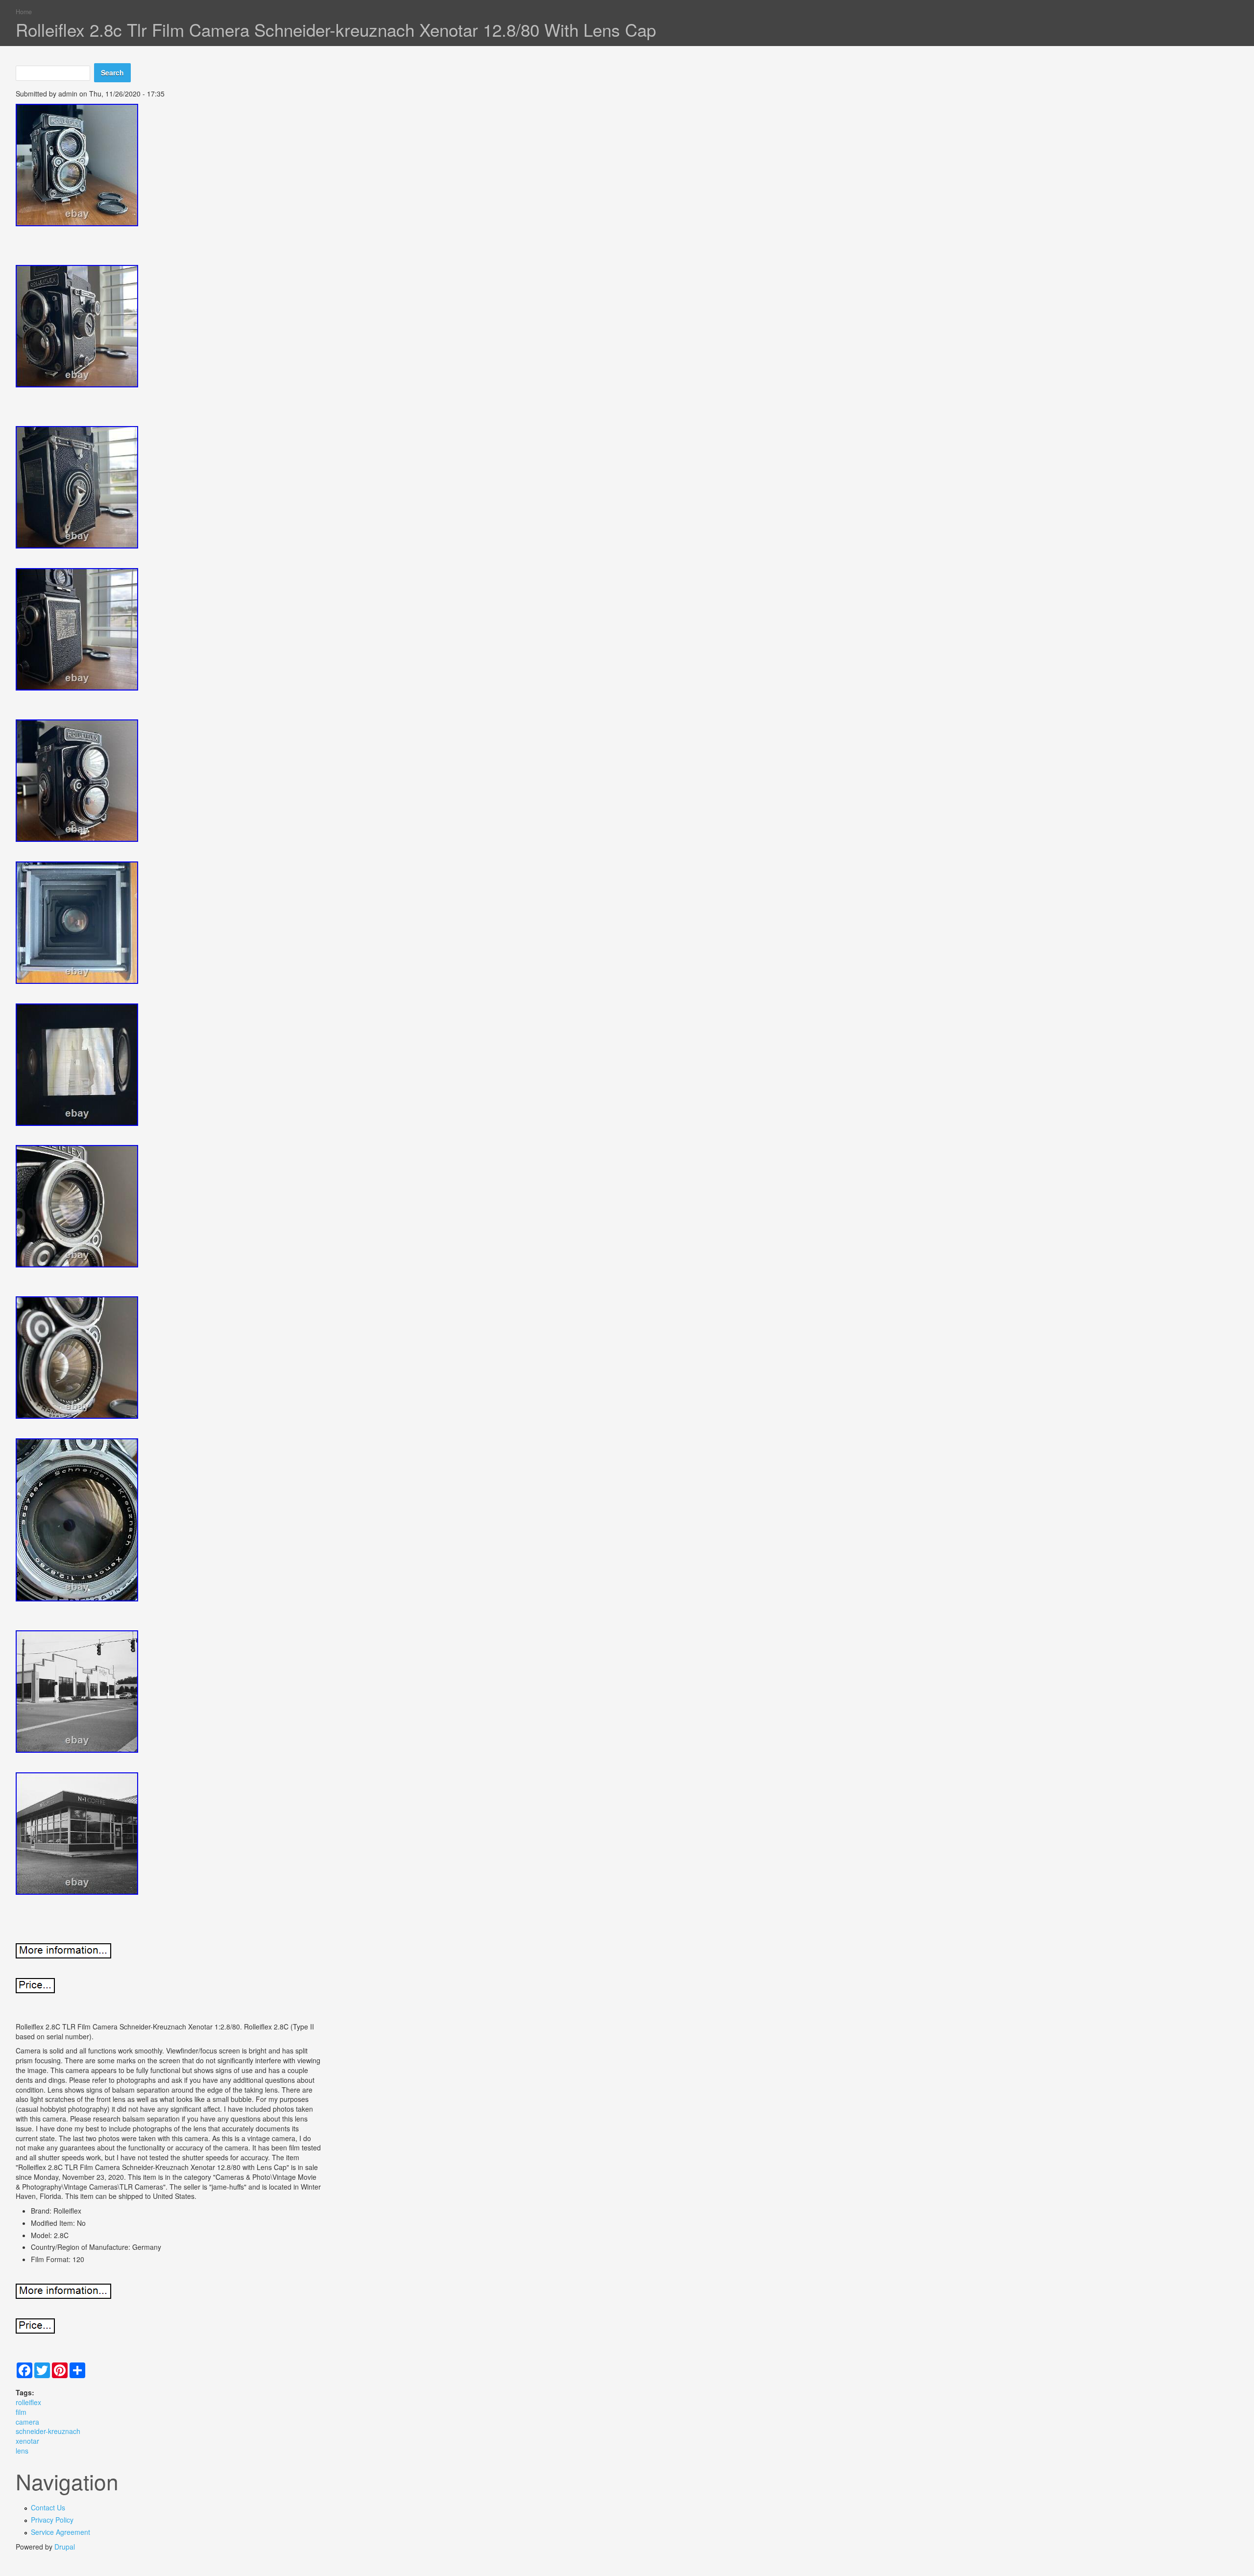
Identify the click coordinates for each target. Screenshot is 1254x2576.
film (21, 2412)
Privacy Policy (52, 2520)
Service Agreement (60, 2532)
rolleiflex (28, 2402)
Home (24, 12)
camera (27, 2422)
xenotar (27, 2441)
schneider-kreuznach (48, 2431)
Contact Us (48, 2507)
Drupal (65, 2547)
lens (22, 2451)
